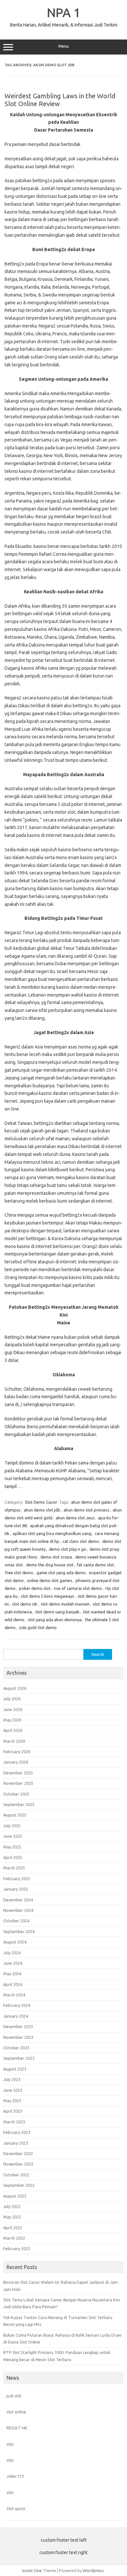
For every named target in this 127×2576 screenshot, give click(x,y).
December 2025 (18, 1773)
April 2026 (13, 1730)
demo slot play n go (68, 1549)
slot (10, 2444)
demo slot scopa (56, 1557)
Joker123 (15, 2476)
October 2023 (16, 2048)
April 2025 (13, 1857)
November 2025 (18, 1783)
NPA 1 (64, 12)
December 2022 (18, 2153)
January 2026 (16, 1762)
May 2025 (12, 1847)
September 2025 (19, 1804)
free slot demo (19, 1573)
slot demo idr (25, 1604)
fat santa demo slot (95, 1565)
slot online (16, 2412)
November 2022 (18, 2164)
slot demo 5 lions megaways (48, 1596)
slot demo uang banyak (57, 1612)
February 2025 (17, 1879)
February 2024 (17, 2005)
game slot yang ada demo (61, 1573)
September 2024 (19, 1931)
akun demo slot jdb (42, 1510)
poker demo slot (35, 1588)
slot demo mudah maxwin (65, 1604)
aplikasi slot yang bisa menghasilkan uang (52, 1533)
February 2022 (17, 2248)
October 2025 (16, 1794)
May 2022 (12, 2217)
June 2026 (13, 1709)
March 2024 (14, 1995)
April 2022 (13, 2228)
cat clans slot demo (81, 1541)
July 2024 (12, 1953)
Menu (63, 46)
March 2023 (14, 2122)
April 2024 (13, 1984)
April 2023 (13, 2111)
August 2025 (15, 1815)
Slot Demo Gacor (41, 1502)
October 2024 (16, 1921)
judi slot (14, 2396)
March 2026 (14, 1741)
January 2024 (16, 2016)
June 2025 (13, 1836)
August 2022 (15, 2196)
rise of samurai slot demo (78, 1588)
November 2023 (18, 2037)
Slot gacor (16, 2508)
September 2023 (19, 2058)
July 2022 (12, 2206)
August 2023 (15, 2069)
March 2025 (14, 1868)
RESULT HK (17, 2428)
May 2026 (12, 1720)
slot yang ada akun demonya (55, 1620)
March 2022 (14, 2238)
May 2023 (12, 2101)
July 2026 (12, 1699)
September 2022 (19, 2185)
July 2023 (12, 2079)
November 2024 (18, 1910)
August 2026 (15, 1688)
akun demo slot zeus (75, 1518)
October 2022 (16, 2175)
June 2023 (13, 2090)
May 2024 (12, 1974)
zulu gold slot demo (38, 1627)
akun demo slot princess (86, 1510)
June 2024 (13, 1963)
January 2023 (16, 2143)
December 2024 (18, 1900)
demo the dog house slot (50, 1565)
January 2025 (16, 1889)
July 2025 (12, 1826)
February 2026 (17, 1752)
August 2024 (15, 1942)
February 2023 (17, 2132)
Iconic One (32, 2570)
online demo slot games (50, 1580)
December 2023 (18, 2026)
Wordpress (93, 2570)
